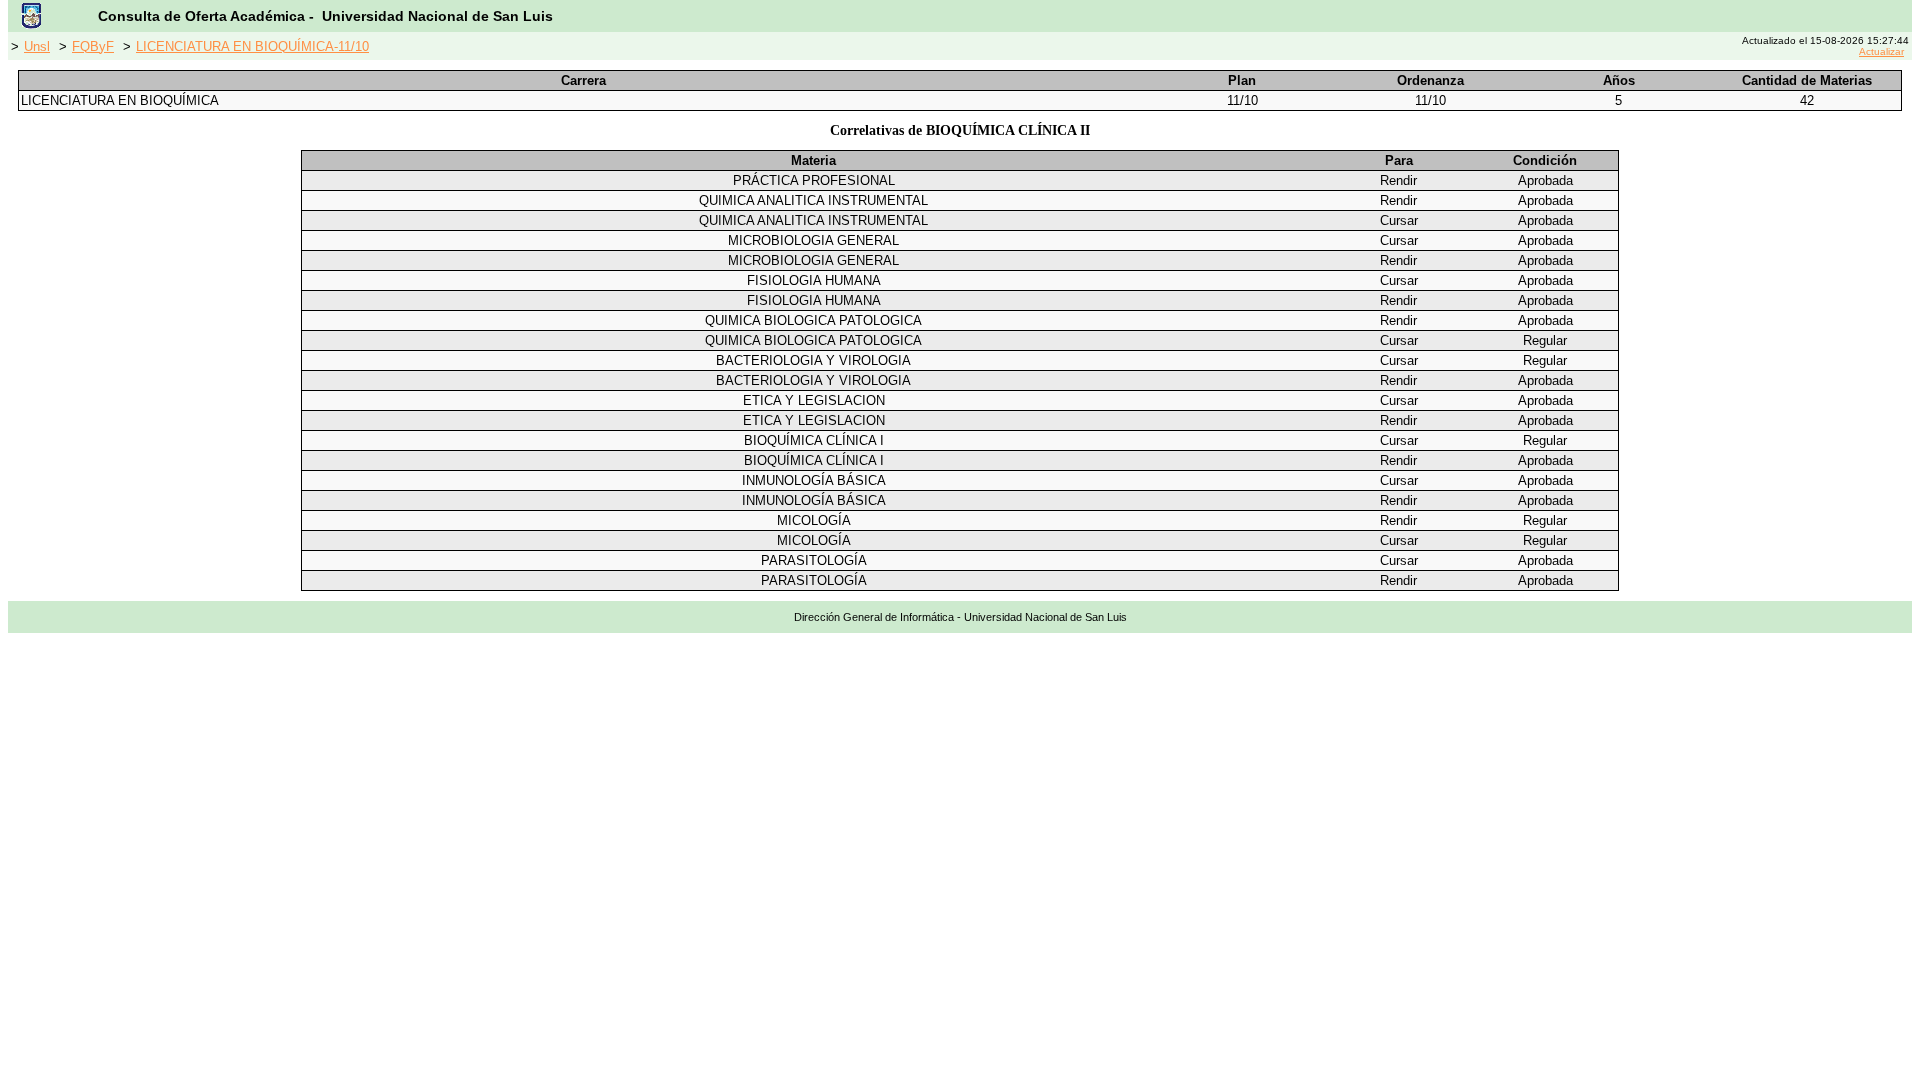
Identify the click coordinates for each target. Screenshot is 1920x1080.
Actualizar (1881, 51)
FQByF (93, 46)
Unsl (37, 46)
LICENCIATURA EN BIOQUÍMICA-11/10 (252, 46)
